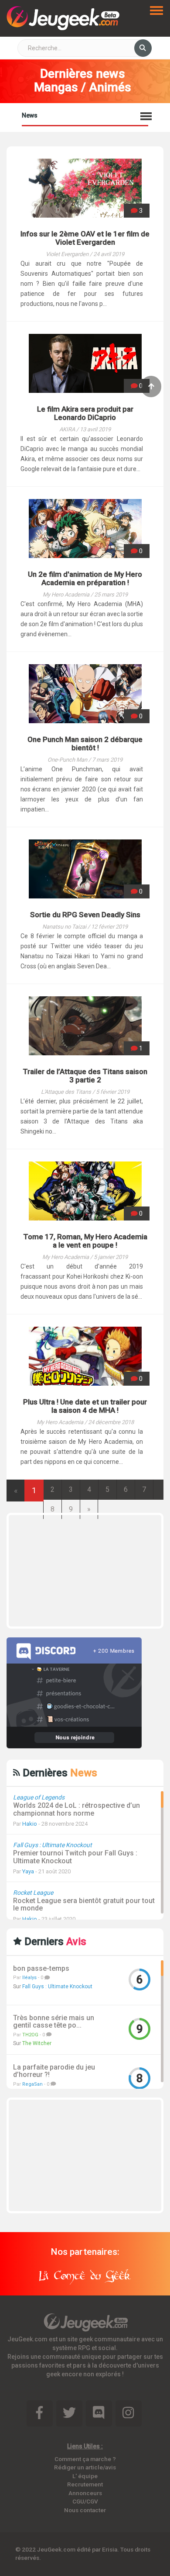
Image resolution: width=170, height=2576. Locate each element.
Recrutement (85, 2484)
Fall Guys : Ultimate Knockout (57, 1987)
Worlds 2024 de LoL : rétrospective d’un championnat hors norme (76, 1809)
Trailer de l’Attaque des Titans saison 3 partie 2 (85, 1076)
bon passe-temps (41, 1969)
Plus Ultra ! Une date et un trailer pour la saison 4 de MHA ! (85, 1406)
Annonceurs (85, 2493)
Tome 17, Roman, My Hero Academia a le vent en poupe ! (85, 1241)
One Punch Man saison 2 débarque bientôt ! (85, 744)
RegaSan (32, 2084)
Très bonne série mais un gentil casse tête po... (54, 2022)
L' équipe (85, 2476)
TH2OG (30, 2035)
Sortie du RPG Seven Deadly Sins (85, 915)
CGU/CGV (85, 2501)
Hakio (30, 1824)
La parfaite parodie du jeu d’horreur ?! (54, 2071)
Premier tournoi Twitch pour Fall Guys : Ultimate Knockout (75, 1857)
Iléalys (29, 1978)
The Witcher (37, 2043)
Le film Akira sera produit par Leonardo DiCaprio (85, 413)
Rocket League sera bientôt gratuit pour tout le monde (84, 1905)
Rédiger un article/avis (85, 2467)
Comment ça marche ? (85, 2459)
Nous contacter (85, 2510)
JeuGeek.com (56, 2549)
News (30, 115)
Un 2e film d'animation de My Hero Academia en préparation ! (85, 578)
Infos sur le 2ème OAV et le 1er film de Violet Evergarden (85, 238)
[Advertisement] (94, 1570)
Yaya (28, 1871)
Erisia (110, 2549)
